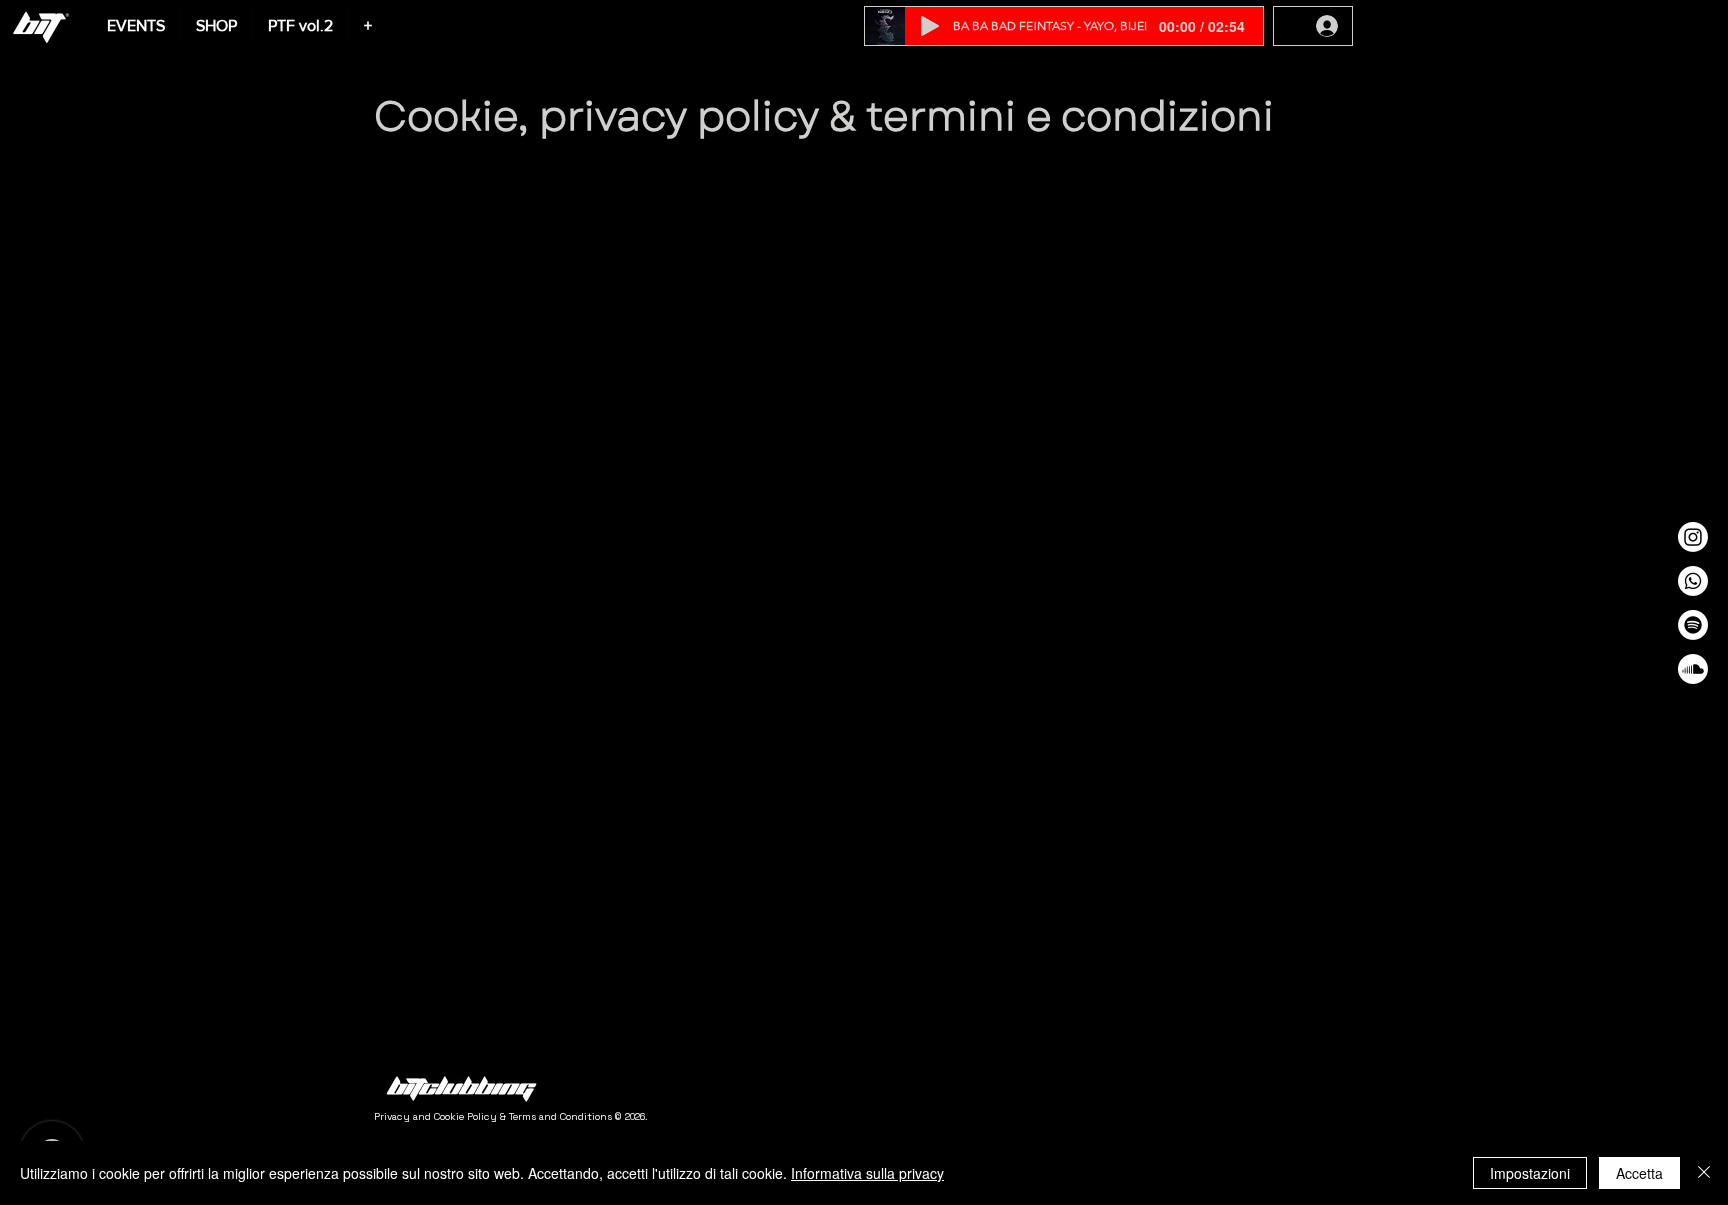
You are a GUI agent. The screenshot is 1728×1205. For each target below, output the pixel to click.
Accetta (1639, 1173)
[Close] (1704, 1173)
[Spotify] (1693, 625)
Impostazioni (1530, 1173)
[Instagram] (1693, 537)
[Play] (930, 26)
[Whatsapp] (1693, 581)
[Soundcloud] (1693, 669)
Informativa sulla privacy (867, 1173)
